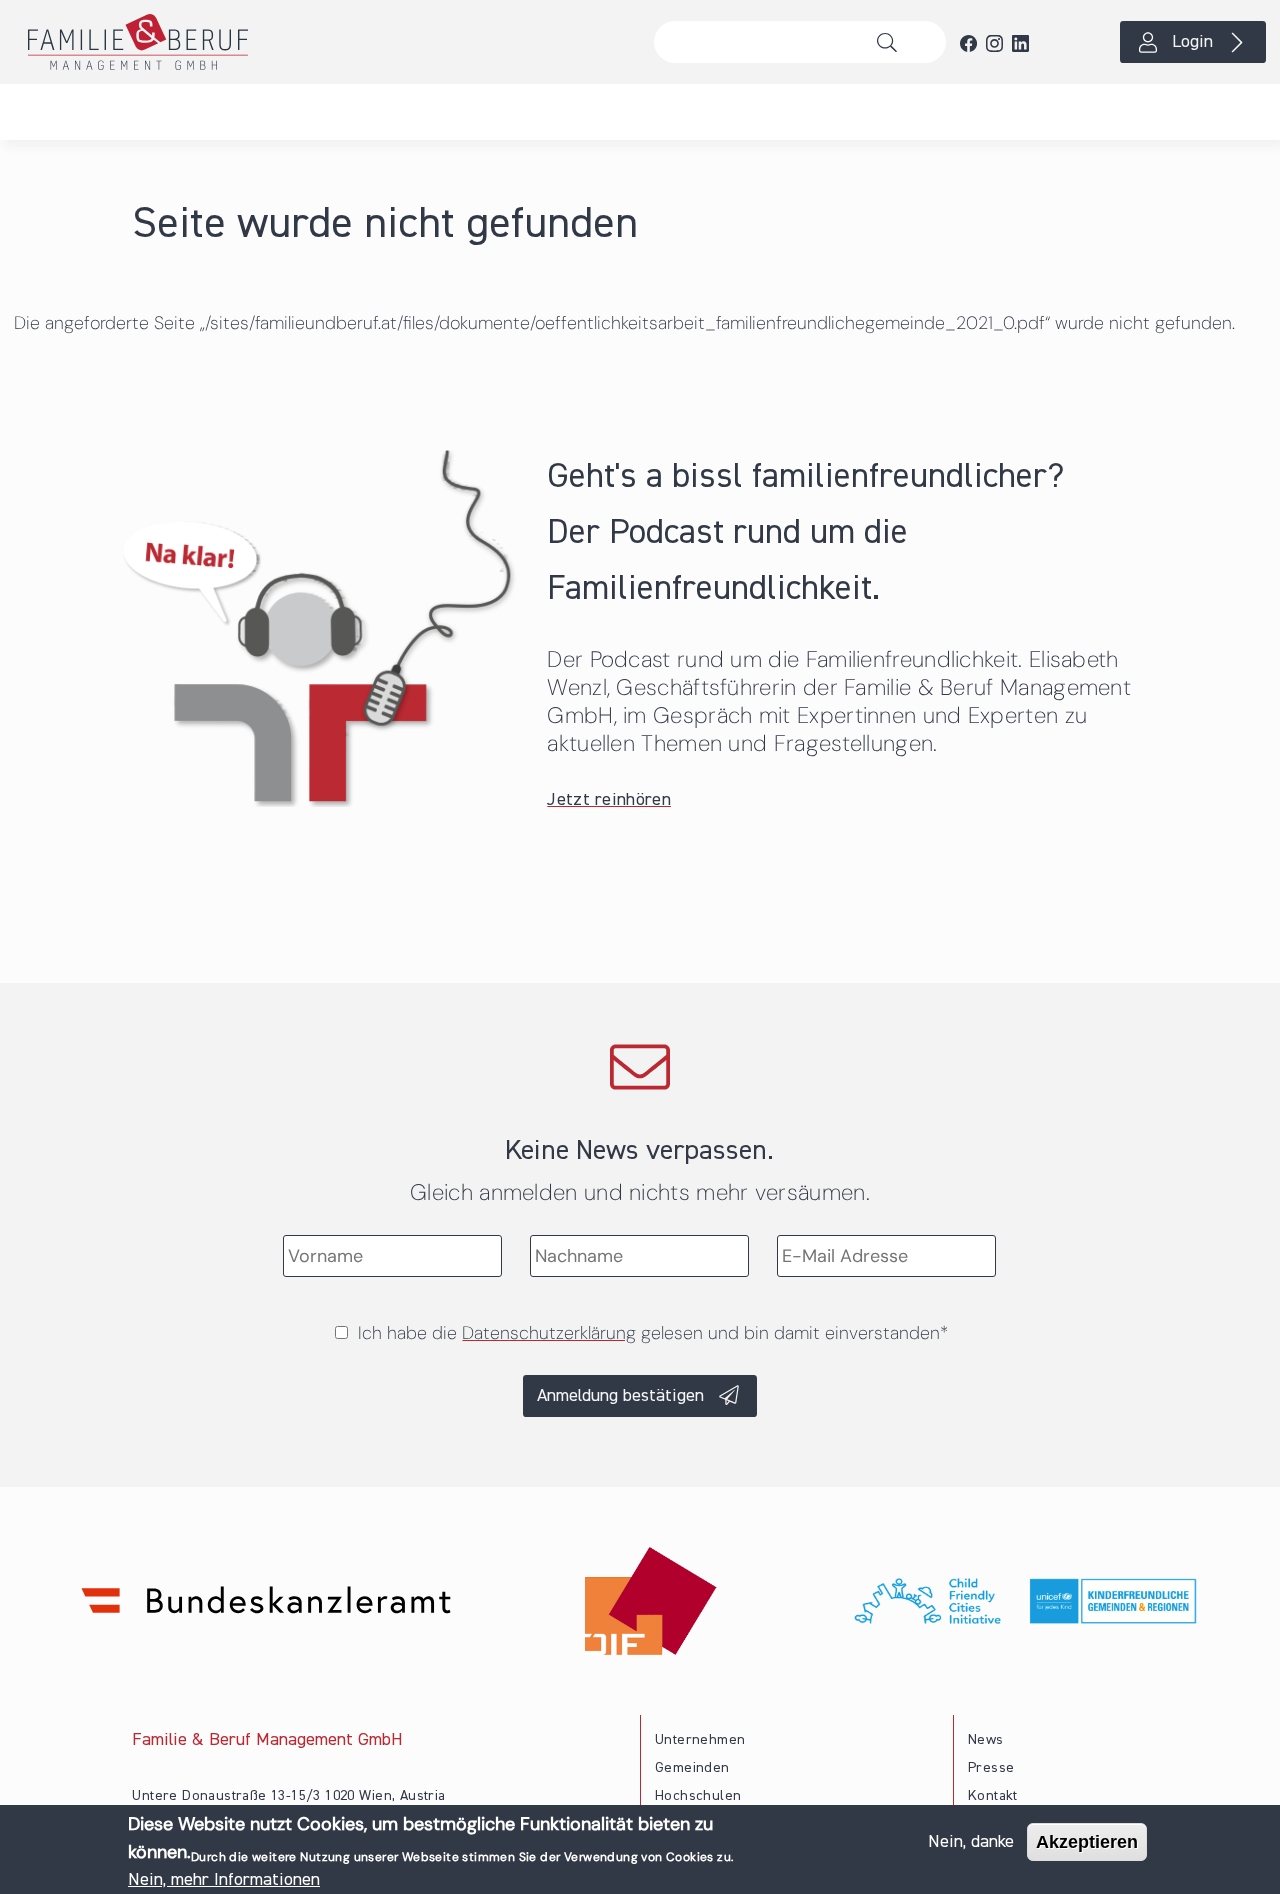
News (986, 1740)
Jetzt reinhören (609, 800)
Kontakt (993, 1796)
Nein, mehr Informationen (224, 1880)
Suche (892, 42)
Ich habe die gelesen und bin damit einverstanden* (653, 1333)
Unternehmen (700, 1740)
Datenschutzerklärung (549, 1333)
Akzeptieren (1087, 1842)
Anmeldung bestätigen (620, 1396)
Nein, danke (971, 1842)
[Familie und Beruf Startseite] (320, 42)
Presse (991, 1768)
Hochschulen (698, 1796)
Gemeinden (692, 1768)
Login (1192, 42)
